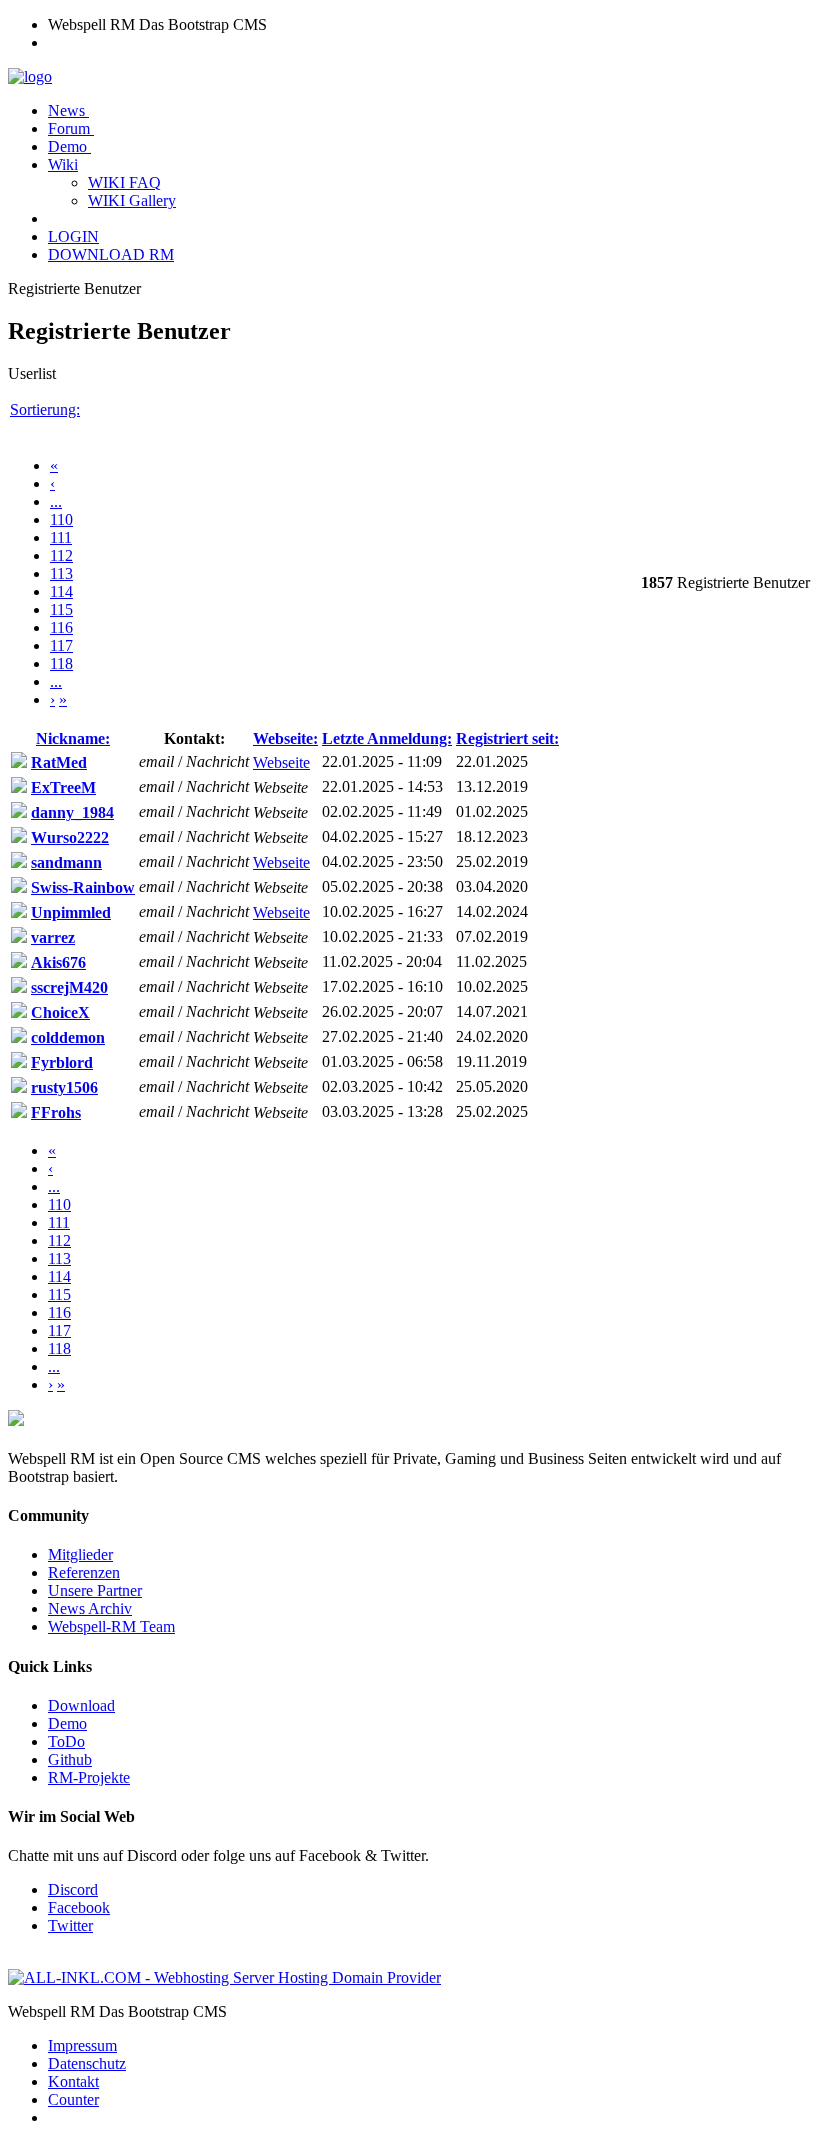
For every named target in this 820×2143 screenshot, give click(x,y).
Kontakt (73, 2081)
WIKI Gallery (132, 200)
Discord (73, 1889)
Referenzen (84, 1572)
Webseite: (285, 738)
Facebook (79, 1907)
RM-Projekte (89, 1777)
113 (61, 573)
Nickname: (73, 738)
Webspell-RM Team (111, 1626)
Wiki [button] (63, 164)
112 (61, 555)
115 (61, 609)
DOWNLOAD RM (111, 254)
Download (81, 1705)
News (68, 110)
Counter (73, 2099)
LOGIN (73, 236)
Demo (69, 146)
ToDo (66, 1741)
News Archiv (90, 1608)
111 (61, 537)
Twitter (70, 1925)
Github (70, 1759)
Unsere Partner (95, 1590)
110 (61, 519)
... (56, 501)
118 (61, 663)
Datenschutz (87, 2063)
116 (61, 627)
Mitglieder (80, 1554)
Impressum (82, 2045)
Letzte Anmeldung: (387, 738)
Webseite (281, 762)
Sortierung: (45, 409)
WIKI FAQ (124, 182)
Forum (71, 128)
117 (61, 645)
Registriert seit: (507, 738)
